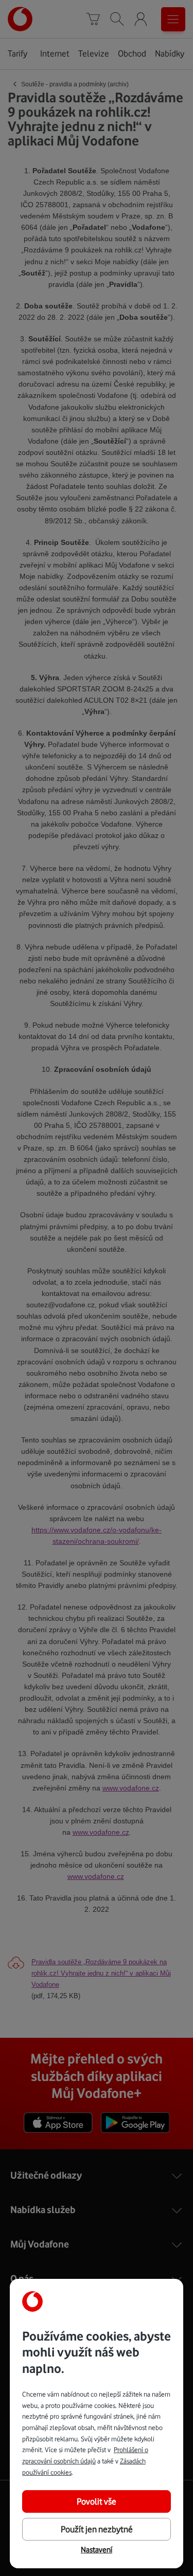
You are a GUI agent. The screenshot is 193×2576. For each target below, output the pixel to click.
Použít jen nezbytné (97, 2529)
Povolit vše (97, 2501)
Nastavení (97, 2550)
